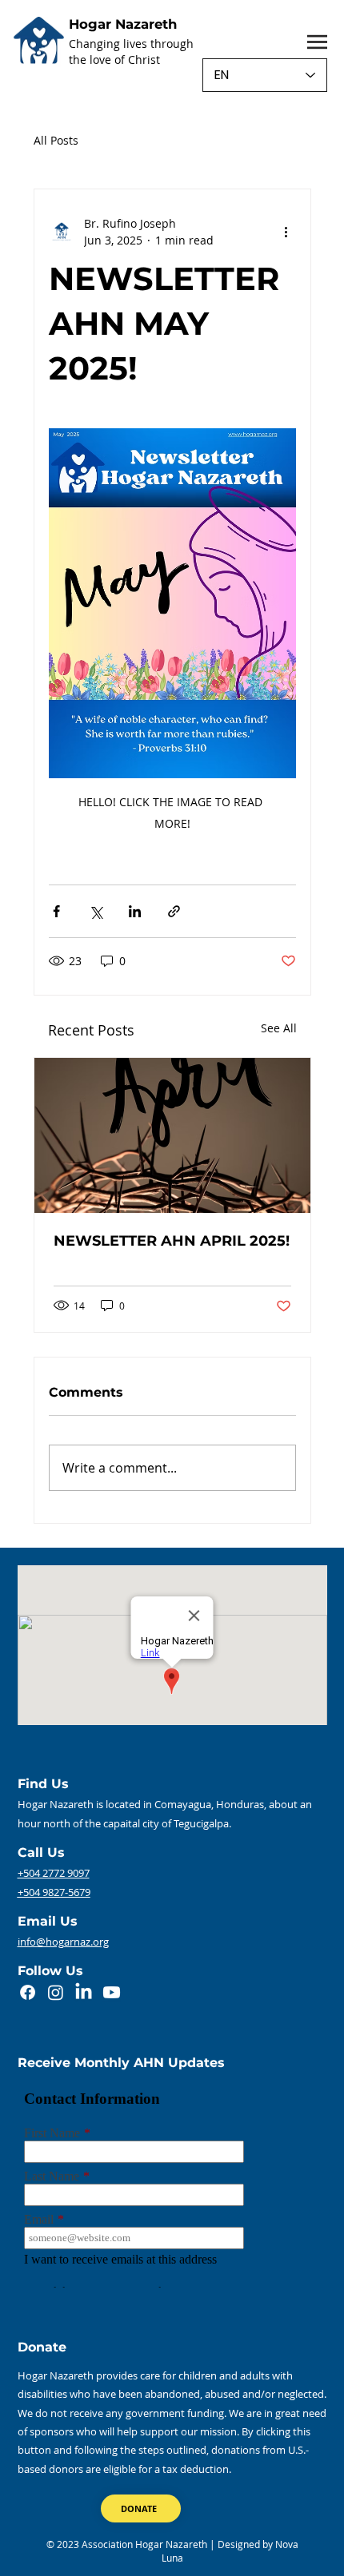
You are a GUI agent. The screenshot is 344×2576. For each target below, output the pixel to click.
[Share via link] (174, 911)
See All (279, 1028)
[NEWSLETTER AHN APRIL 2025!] (172, 1135)
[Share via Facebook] (56, 911)
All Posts (56, 140)
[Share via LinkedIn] (135, 911)
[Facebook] (28, 1992)
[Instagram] (56, 1992)
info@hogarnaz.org (63, 1942)
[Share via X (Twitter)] (96, 911)
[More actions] (286, 232)
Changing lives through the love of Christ (131, 52)
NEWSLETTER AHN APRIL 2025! (172, 1241)
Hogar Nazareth (123, 24)
